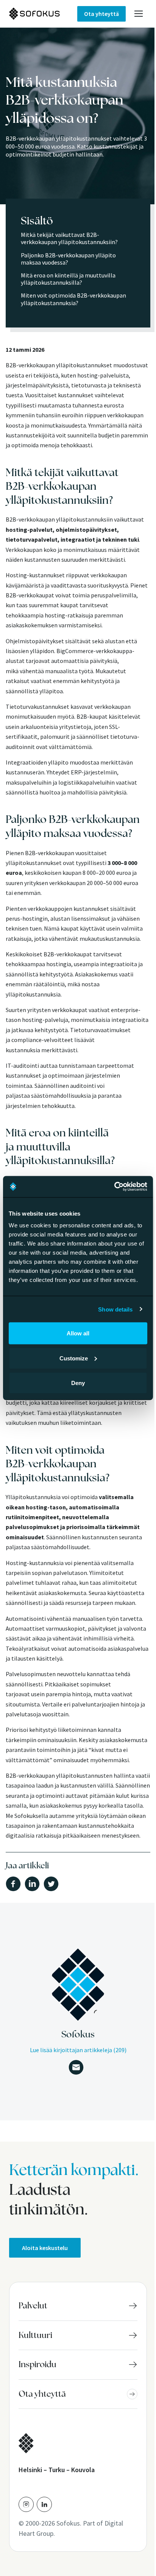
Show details (115, 1309)
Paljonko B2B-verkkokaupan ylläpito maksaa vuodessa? (68, 259)
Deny (78, 1383)
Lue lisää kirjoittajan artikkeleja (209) (78, 2050)
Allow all (78, 1333)
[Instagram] (26, 2504)
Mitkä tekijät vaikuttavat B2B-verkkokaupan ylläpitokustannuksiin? (69, 238)
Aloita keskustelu (45, 2248)
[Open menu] (139, 14)
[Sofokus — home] (43, 14)
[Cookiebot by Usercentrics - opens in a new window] (114, 1187)
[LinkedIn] (44, 2504)
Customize (74, 1358)
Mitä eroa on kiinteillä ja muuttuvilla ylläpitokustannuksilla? (68, 279)
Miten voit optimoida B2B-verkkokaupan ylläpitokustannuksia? (73, 299)
